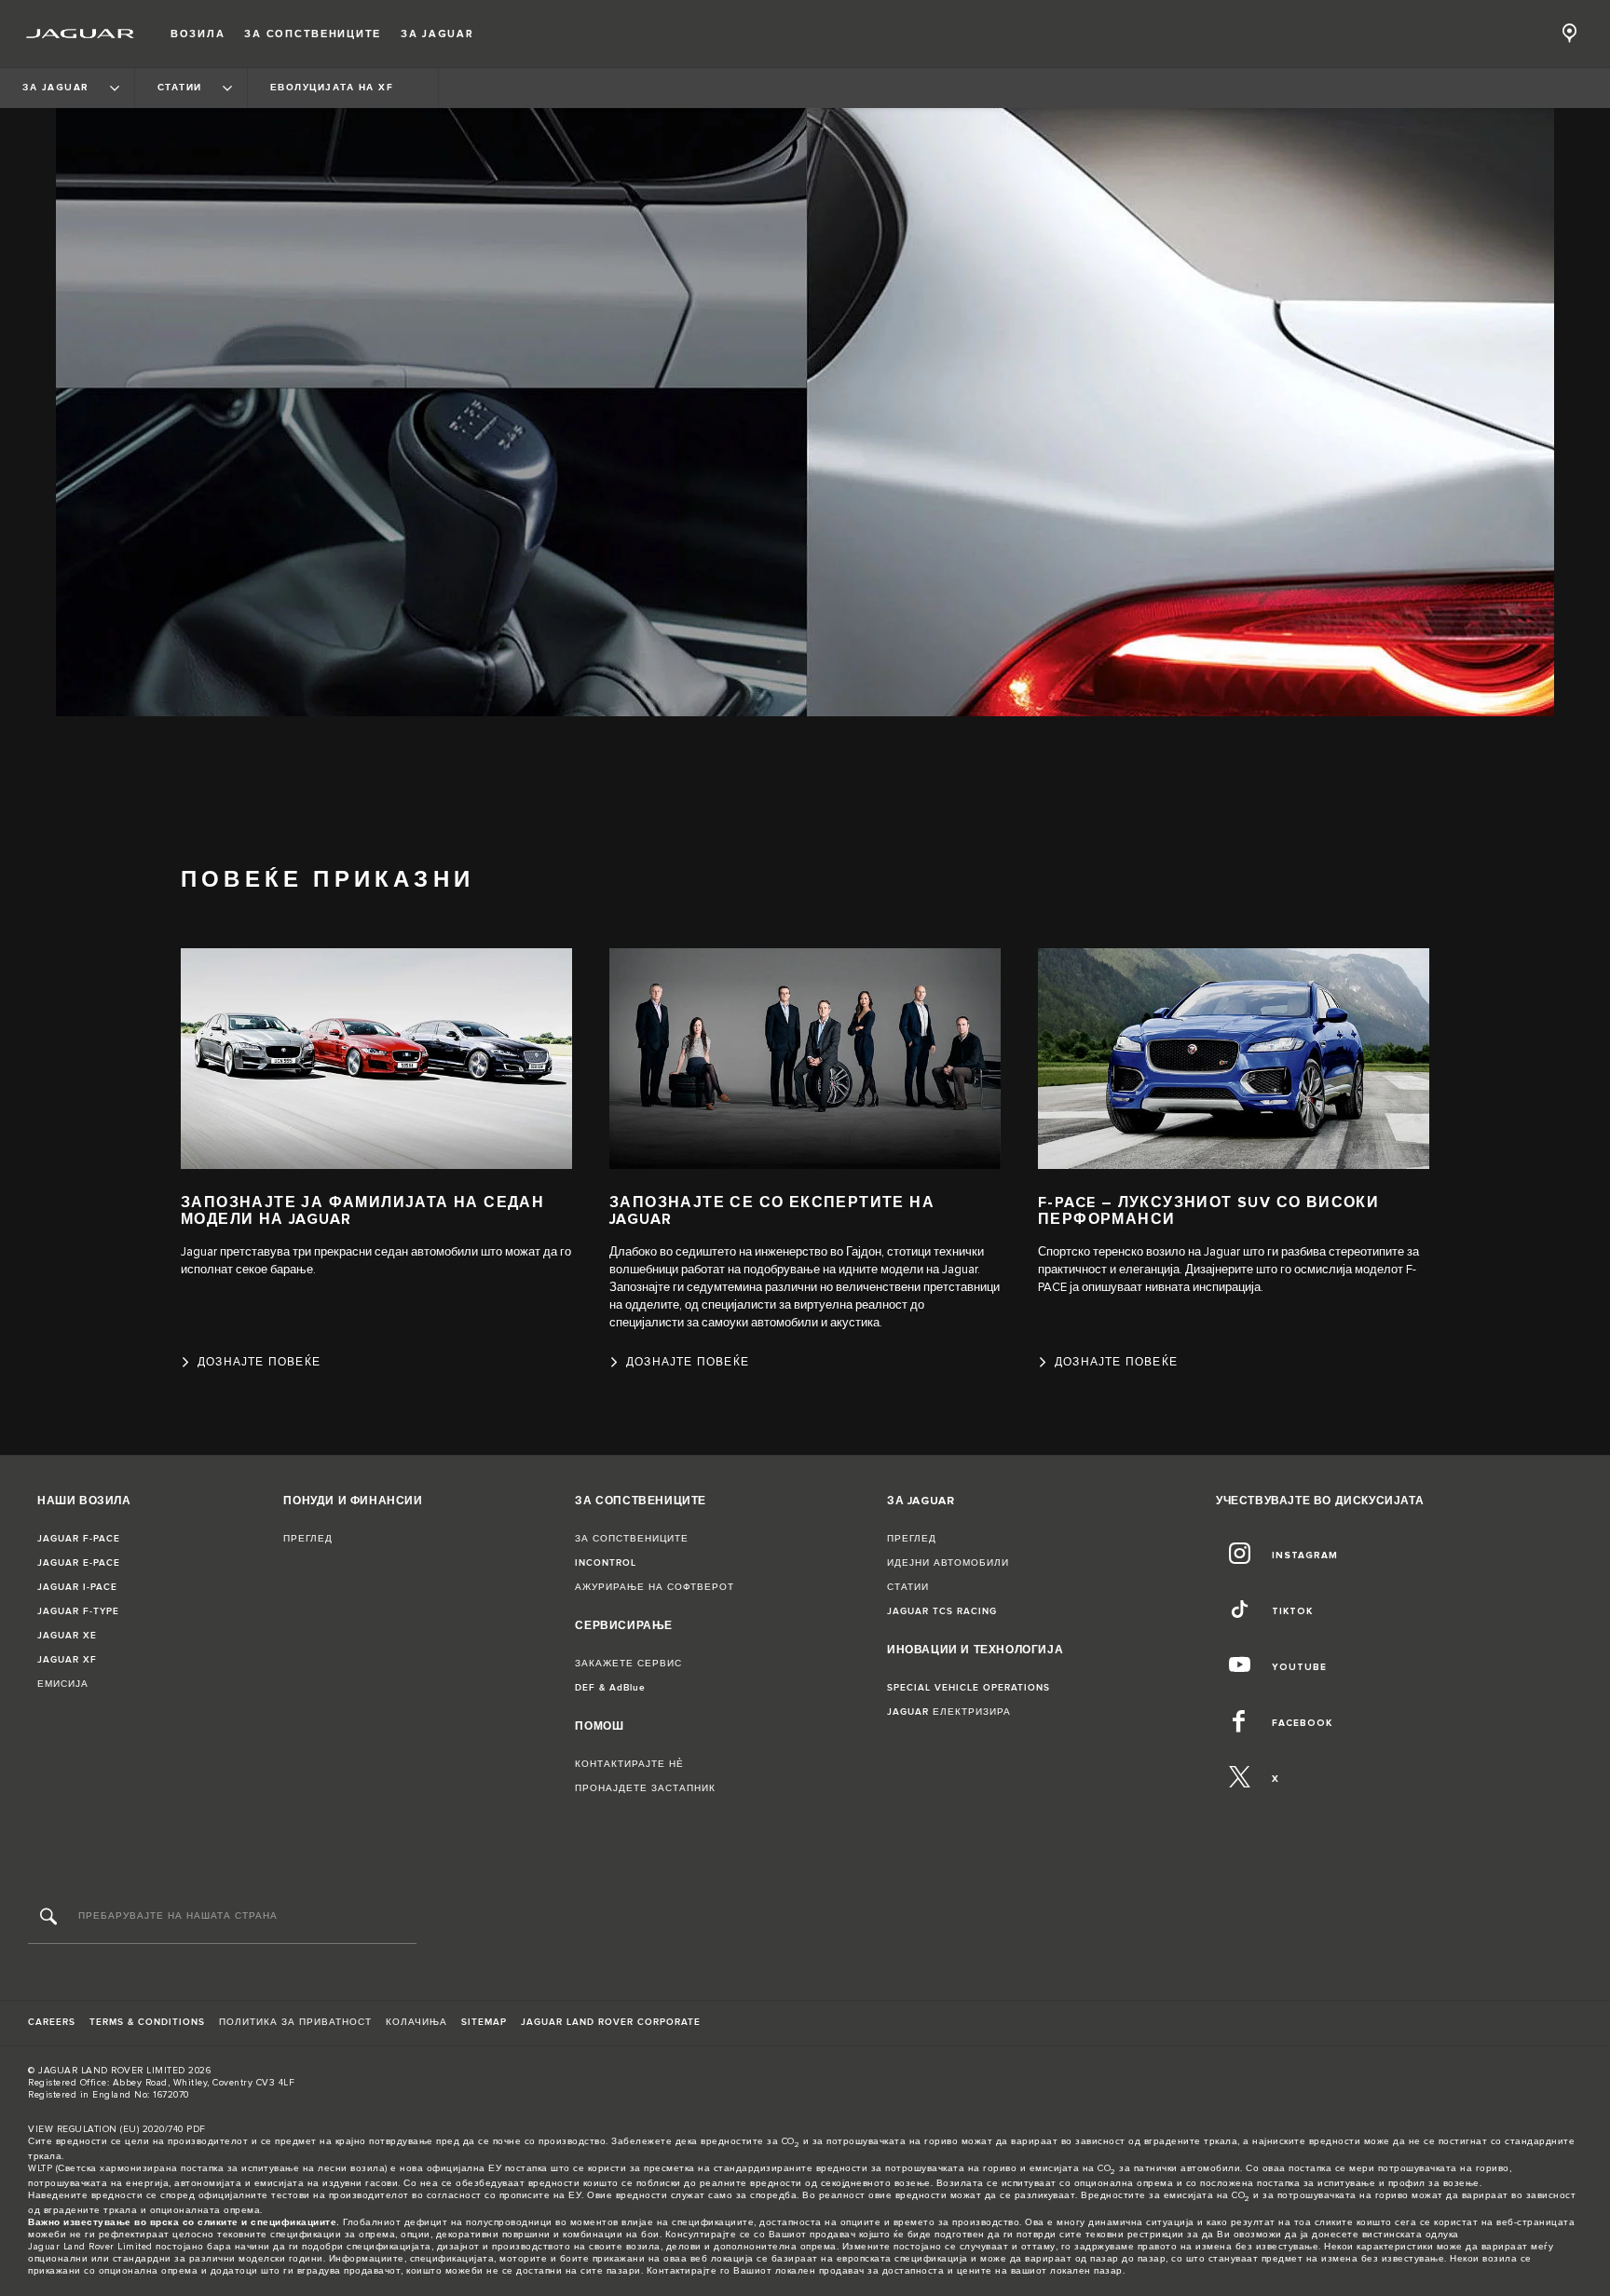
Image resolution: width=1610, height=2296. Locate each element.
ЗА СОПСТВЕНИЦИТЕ (632, 1539)
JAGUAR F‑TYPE (78, 1611)
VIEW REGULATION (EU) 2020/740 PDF (117, 2129)
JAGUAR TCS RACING (942, 1611)
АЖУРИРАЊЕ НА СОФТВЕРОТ (655, 1587)
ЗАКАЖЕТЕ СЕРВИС (628, 1664)
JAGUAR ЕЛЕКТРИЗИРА (949, 1712)
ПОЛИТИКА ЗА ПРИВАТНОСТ (295, 2022)
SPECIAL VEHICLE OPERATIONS (969, 1688)
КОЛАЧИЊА (416, 2022)
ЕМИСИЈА (63, 1684)
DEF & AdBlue (610, 1688)
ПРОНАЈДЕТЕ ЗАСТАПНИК (645, 1788)
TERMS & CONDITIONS (147, 2022)
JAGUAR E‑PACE (79, 1563)
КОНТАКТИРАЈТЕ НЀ (629, 1764)
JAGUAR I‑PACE (77, 1587)
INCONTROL (606, 1563)
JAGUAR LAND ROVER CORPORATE (611, 2022)
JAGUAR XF (67, 1660)
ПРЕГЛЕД (308, 1539)
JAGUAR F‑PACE (79, 1539)
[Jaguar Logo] (81, 34)
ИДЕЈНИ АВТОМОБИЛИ (948, 1563)
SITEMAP (484, 2022)
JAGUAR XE (67, 1636)
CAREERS (52, 2022)
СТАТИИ (908, 1587)
